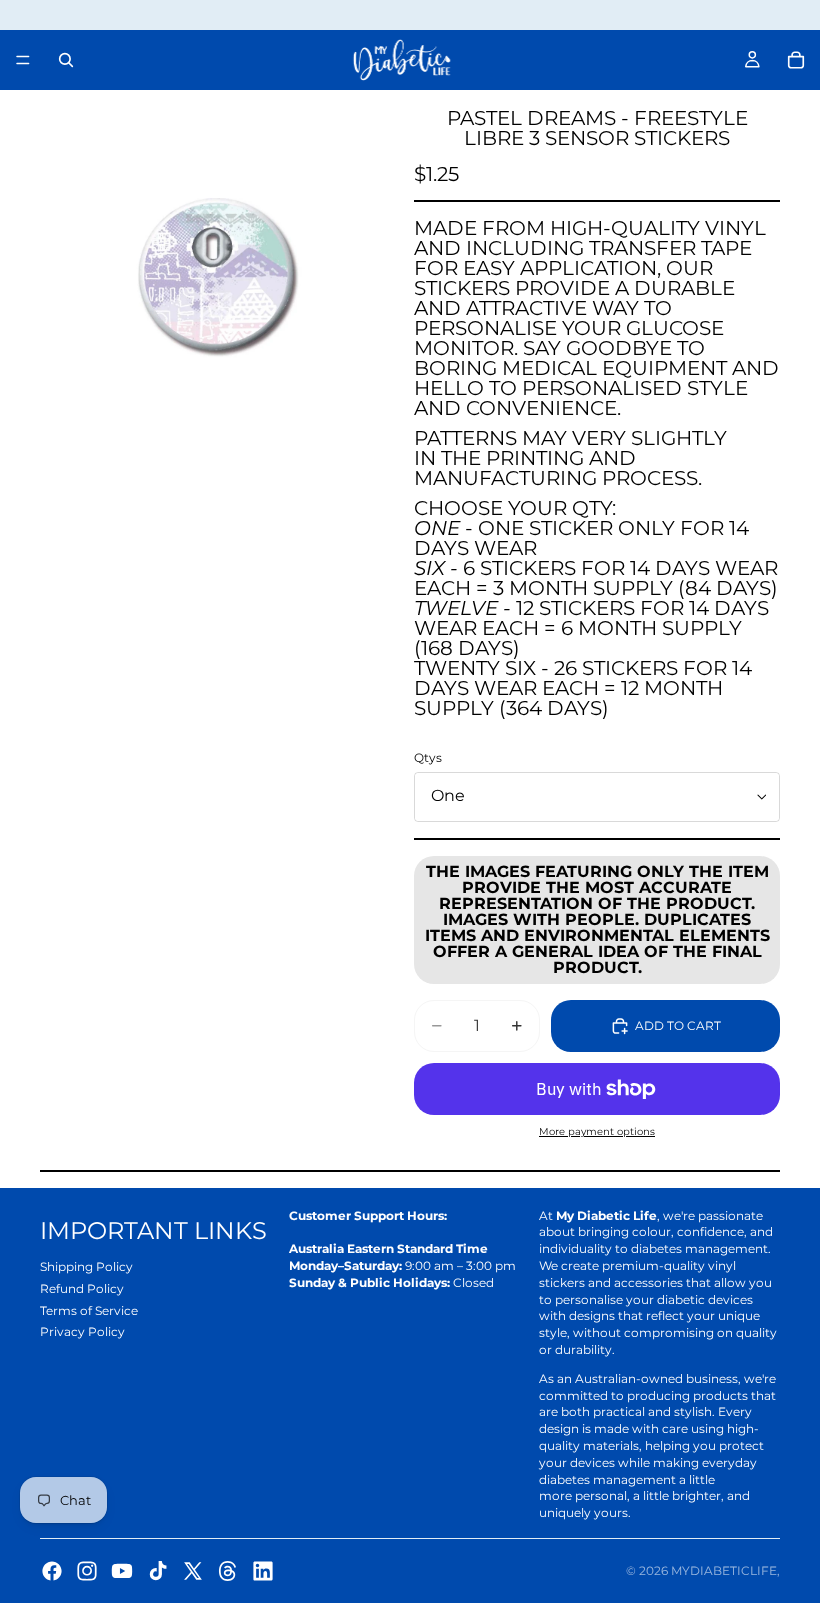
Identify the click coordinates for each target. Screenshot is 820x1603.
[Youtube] (122, 1571)
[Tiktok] (158, 1571)
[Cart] (796, 60)
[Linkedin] (263, 1571)
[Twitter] (193, 1571)
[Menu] (23, 60)
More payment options (597, 1131)
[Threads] (228, 1571)
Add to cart (678, 1025)
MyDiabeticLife (724, 1570)
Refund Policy (82, 1288)
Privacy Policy (82, 1331)
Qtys (428, 757)
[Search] (66, 60)
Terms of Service (89, 1310)
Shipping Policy (86, 1266)
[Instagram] (87, 1571)
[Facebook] (52, 1571)
